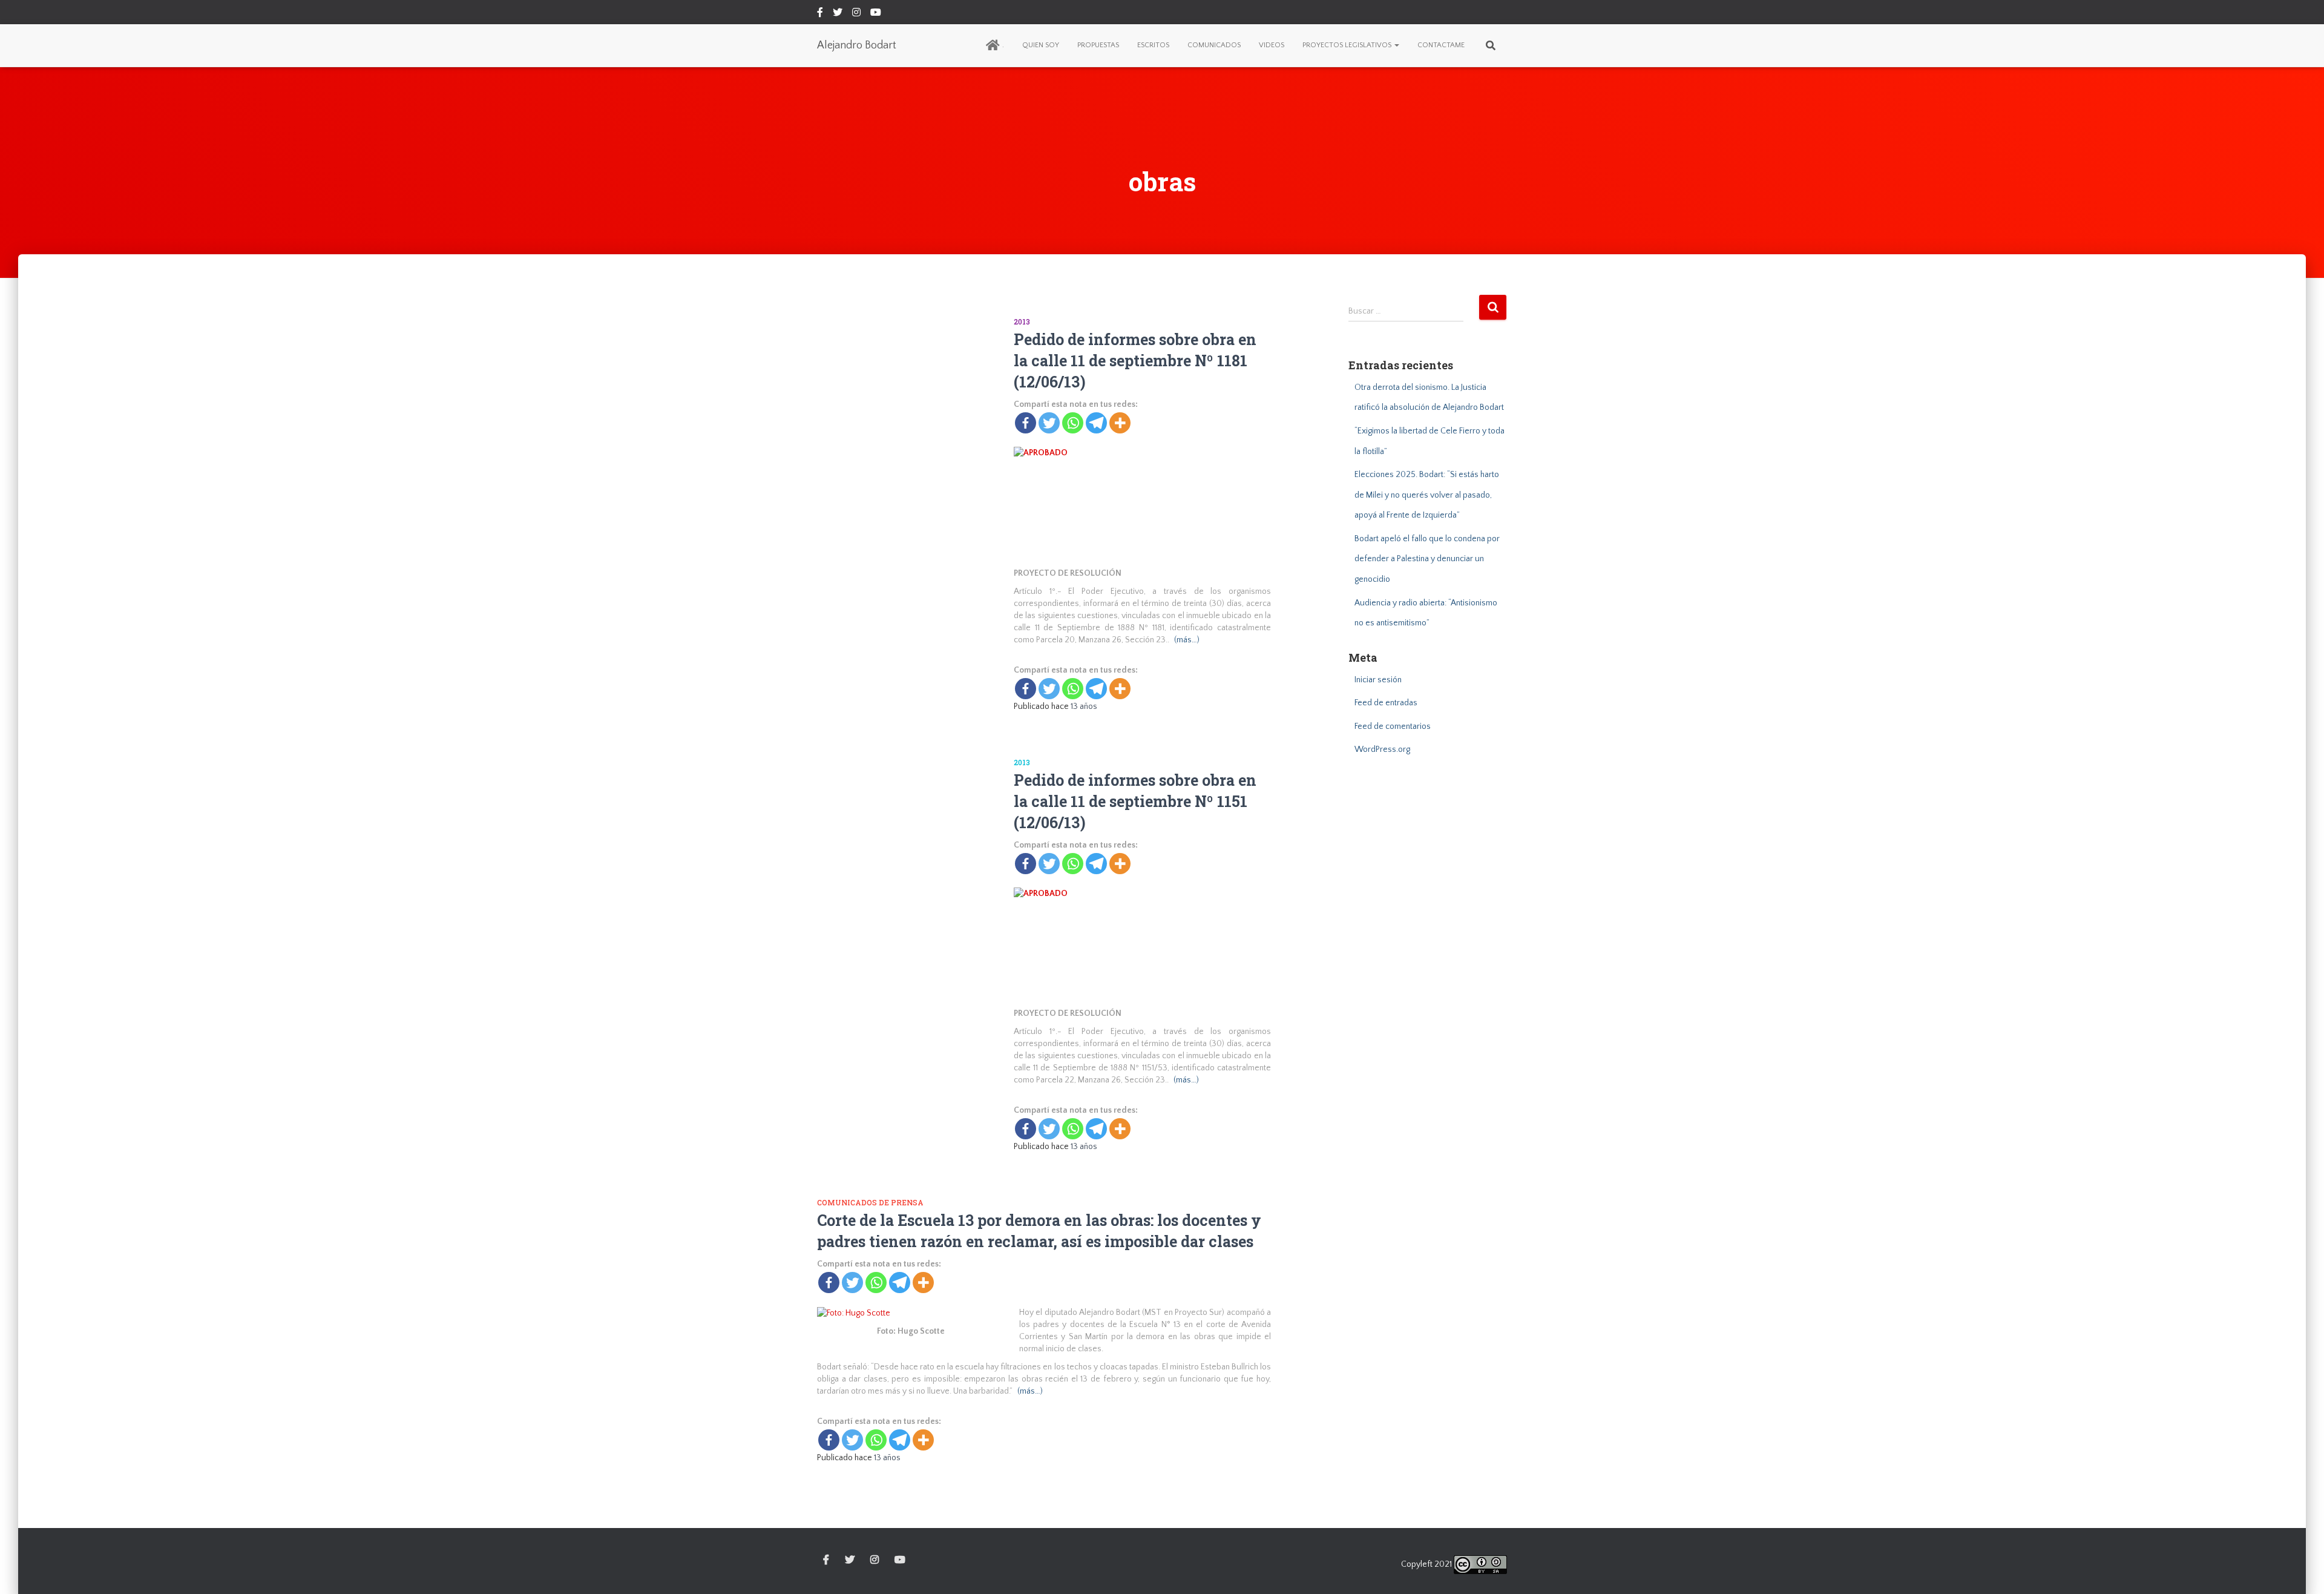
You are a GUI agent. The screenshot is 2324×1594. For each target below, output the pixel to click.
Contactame (1441, 45)
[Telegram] (1096, 423)
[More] (1120, 423)
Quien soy (1041, 45)
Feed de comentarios (1393, 726)
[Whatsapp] (1073, 423)
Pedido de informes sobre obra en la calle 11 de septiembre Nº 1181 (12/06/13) (1135, 361)
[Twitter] (1049, 423)
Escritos (1153, 45)
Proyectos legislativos (1348, 45)
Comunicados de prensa (870, 1202)
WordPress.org (1382, 749)
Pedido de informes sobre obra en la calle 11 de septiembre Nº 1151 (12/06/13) (1135, 801)
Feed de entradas (1386, 703)
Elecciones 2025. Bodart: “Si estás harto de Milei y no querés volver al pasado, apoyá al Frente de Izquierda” (1427, 495)
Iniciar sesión (1378, 680)
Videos (1272, 45)
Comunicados (1214, 45)
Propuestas (1098, 45)
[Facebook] (1026, 423)
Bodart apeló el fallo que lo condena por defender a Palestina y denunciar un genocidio (1427, 559)
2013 (1022, 321)
